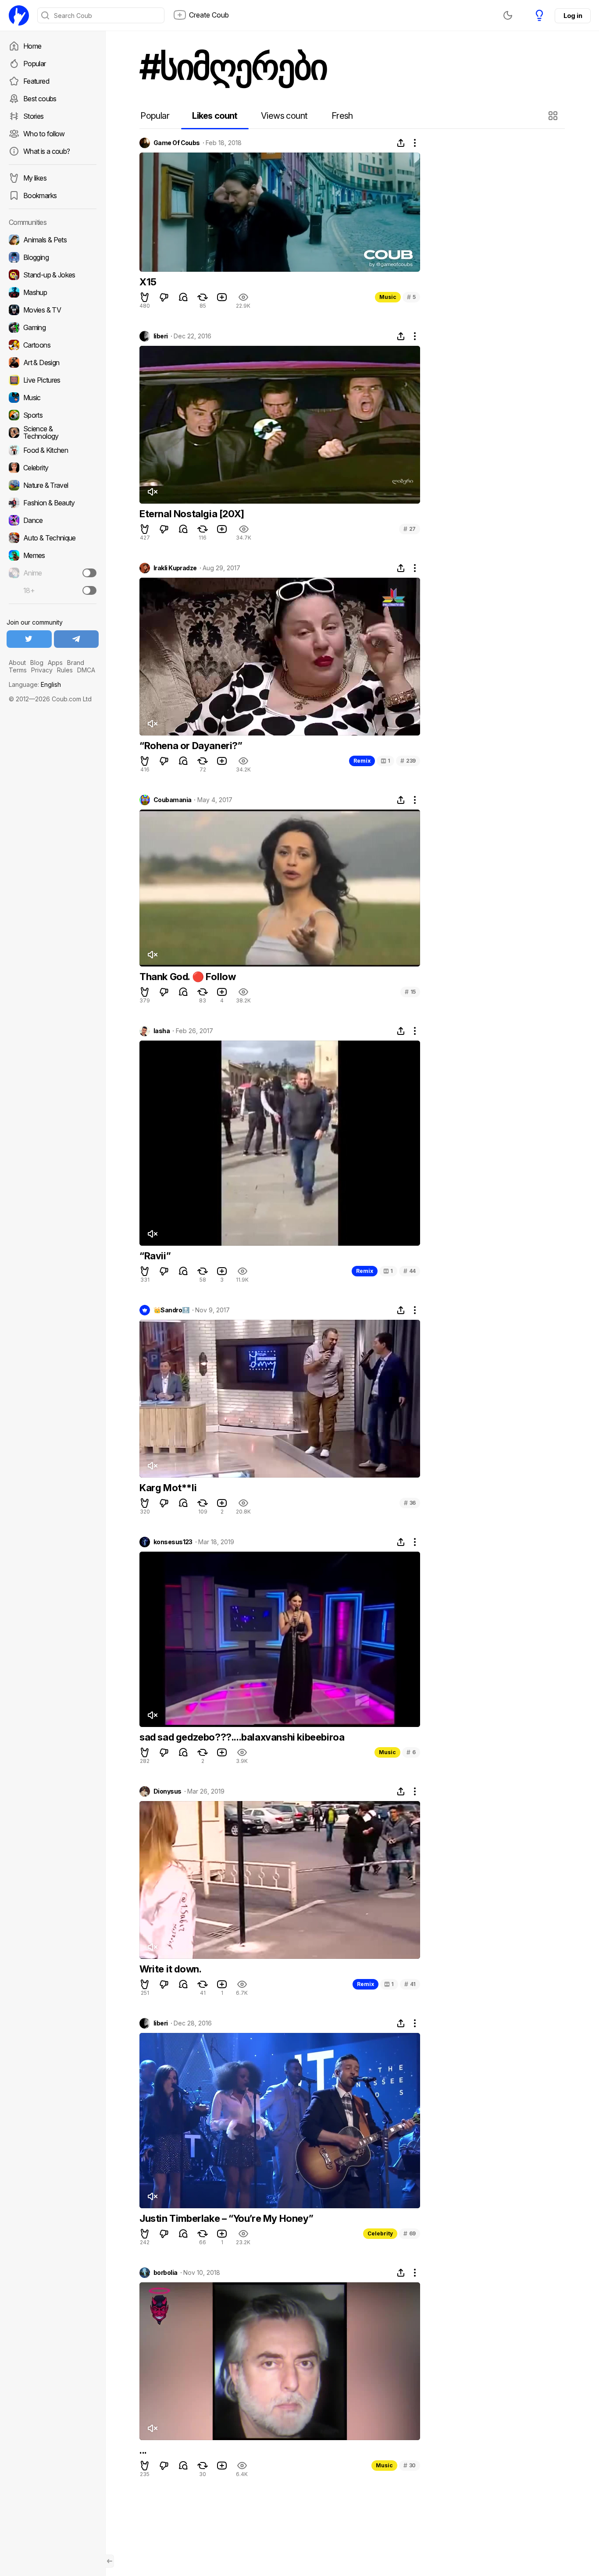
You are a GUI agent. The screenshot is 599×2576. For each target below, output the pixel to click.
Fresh (342, 116)
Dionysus (168, 1791)
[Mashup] (53, 292)
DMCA (86, 670)
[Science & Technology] (53, 433)
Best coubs (40, 99)
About (17, 663)
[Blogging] (53, 257)
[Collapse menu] (110, 2561)
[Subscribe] (89, 573)
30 (410, 2465)
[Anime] (53, 573)
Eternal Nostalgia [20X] (192, 514)
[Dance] (53, 520)
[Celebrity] (53, 468)
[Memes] (53, 555)
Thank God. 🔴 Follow (187, 977)
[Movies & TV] (53, 310)
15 (410, 992)
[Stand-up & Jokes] (53, 275)
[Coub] (19, 15)
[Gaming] (53, 327)
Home (32, 46)
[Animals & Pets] (53, 240)
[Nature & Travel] (53, 485)
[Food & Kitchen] (53, 450)
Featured (36, 81)
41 (410, 1984)
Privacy (42, 670)
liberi (161, 336)
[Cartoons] (53, 345)
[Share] (401, 143)
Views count (284, 116)
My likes (35, 178)
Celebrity (380, 2233)
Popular (35, 64)
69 (410, 2233)
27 (410, 529)
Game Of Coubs (177, 143)
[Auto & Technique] (53, 538)
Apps (55, 663)
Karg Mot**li (168, 1488)
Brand (76, 663)
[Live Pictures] (53, 380)
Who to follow (44, 134)
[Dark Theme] (508, 15)
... (143, 2450)
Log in (573, 16)
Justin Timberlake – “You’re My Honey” (226, 2218)
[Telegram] (77, 639)
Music (388, 297)
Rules (65, 670)
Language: (35, 684)
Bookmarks (40, 195)
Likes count (215, 116)
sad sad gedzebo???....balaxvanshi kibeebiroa (242, 1737)
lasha (162, 1031)
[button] (554, 116)
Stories (34, 116)
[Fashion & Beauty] (53, 503)
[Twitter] (29, 639)
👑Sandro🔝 (171, 1310)
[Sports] (53, 415)
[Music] (53, 398)
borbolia (166, 2273)
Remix (362, 761)
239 (408, 761)
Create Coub (209, 15)
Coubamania (172, 800)
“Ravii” (155, 1256)
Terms (18, 670)
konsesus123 (173, 1542)
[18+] (89, 590)
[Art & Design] (53, 362)
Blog (37, 663)
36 (410, 1503)
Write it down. (170, 1969)
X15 (148, 282)
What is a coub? (46, 151)
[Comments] (183, 297)
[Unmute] (152, 492)
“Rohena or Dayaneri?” (191, 746)
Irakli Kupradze (175, 568)
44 (410, 1271)
